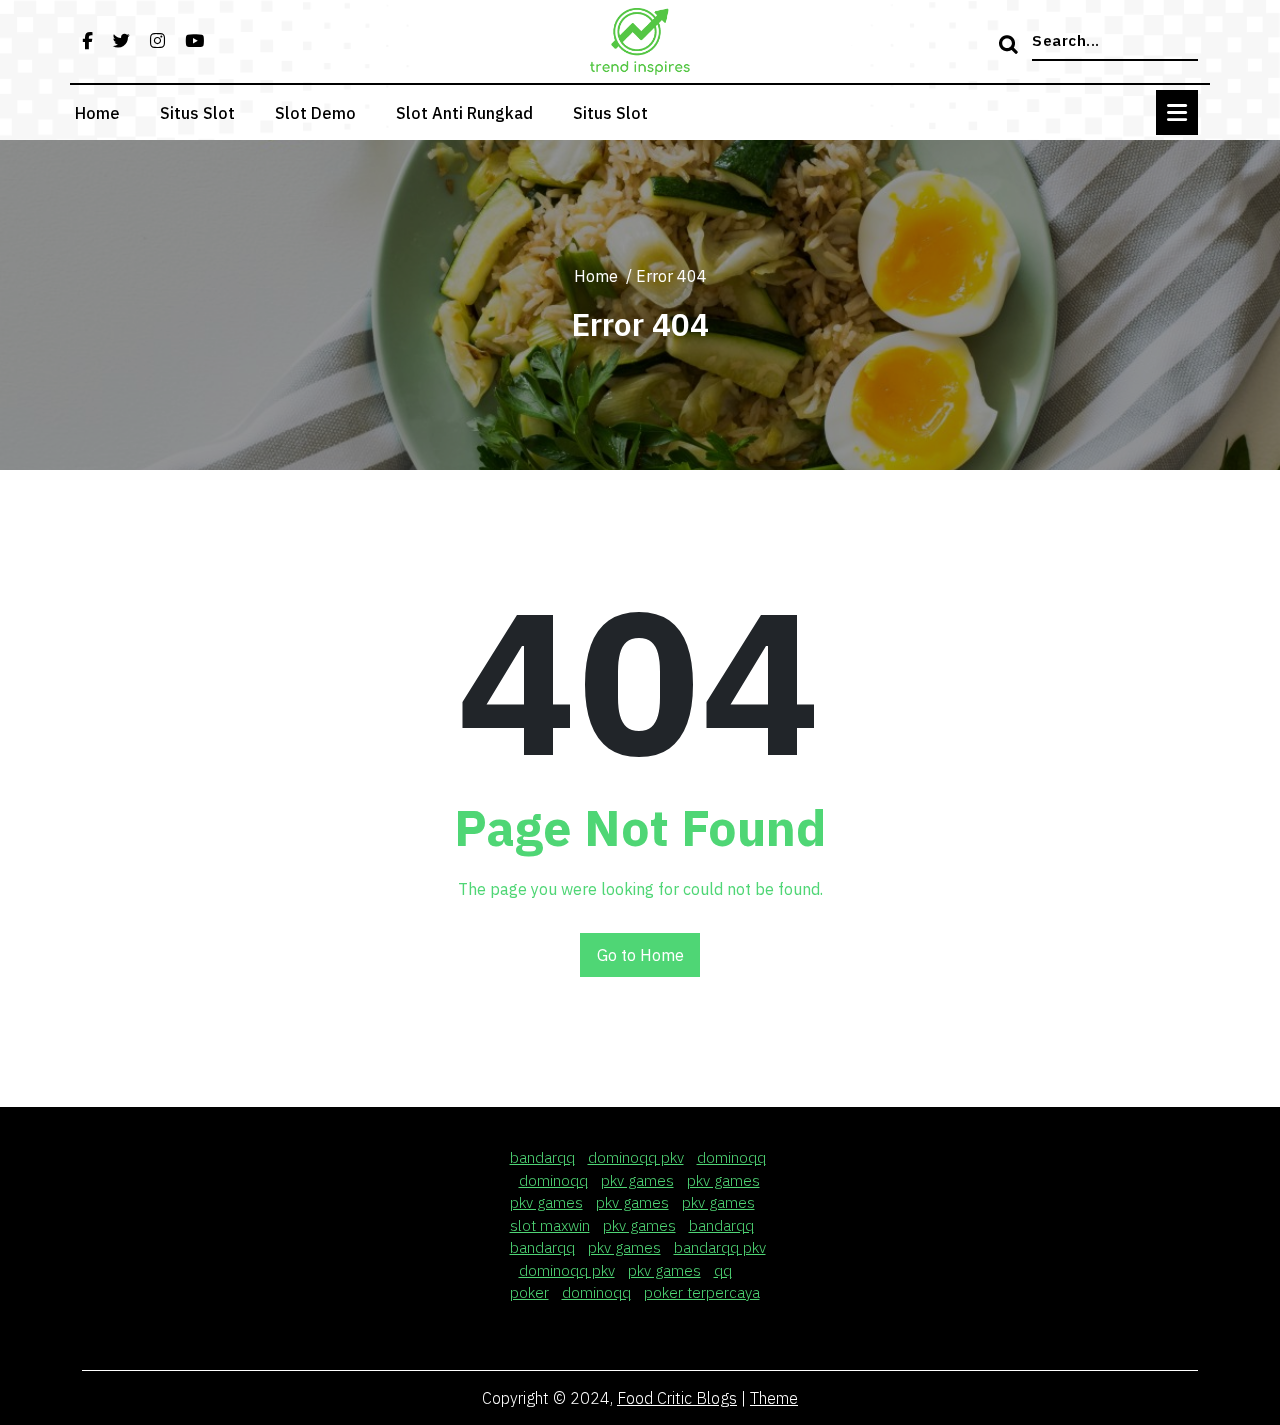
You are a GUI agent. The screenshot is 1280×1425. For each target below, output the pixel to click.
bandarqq (542, 1157)
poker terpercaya (702, 1292)
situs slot (610, 113)
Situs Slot (197, 113)
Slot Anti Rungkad (464, 113)
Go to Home (640, 955)
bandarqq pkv (720, 1247)
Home (97, 113)
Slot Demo (315, 113)
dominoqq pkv (636, 1157)
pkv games (637, 1180)
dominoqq (731, 1157)
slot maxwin (550, 1225)
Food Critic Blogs (677, 1398)
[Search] (1011, 46)
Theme (774, 1398)
